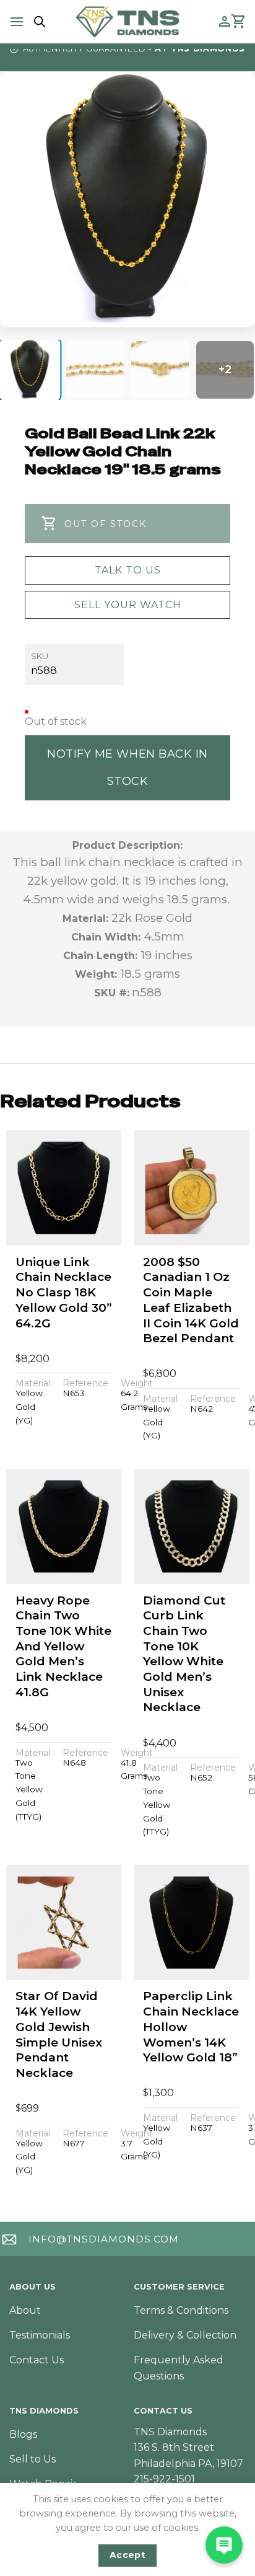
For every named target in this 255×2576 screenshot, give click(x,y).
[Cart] (239, 22)
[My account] (225, 22)
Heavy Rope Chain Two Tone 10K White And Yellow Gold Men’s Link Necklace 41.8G (63, 1646)
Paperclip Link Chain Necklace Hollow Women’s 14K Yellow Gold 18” (191, 2027)
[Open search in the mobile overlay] (38, 22)
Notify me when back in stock (127, 767)
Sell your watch (128, 605)
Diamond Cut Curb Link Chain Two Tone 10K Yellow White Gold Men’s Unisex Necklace (184, 1654)
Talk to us (128, 570)
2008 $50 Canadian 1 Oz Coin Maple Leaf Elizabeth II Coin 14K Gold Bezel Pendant (191, 1300)
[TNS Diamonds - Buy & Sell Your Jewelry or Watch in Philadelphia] (128, 21)
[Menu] (17, 21)
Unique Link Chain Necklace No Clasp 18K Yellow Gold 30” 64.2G (64, 1293)
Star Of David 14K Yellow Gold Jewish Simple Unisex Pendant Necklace (59, 2034)
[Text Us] (224, 2545)
